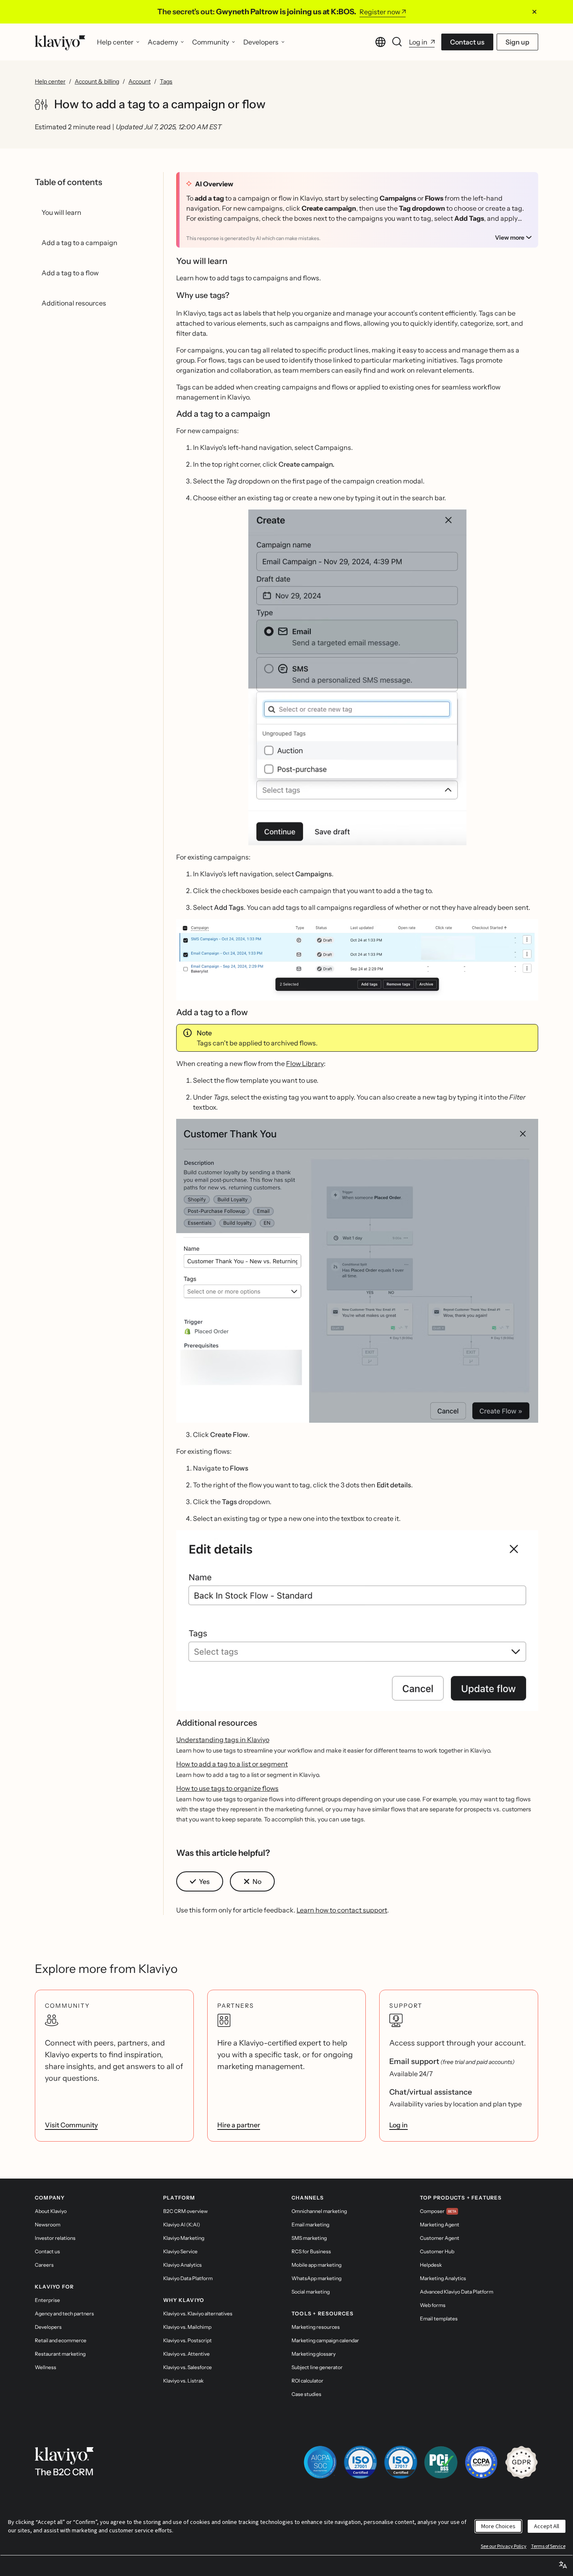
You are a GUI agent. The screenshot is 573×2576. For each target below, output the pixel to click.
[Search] (397, 42)
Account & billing (97, 81)
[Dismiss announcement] (534, 12)
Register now (380, 12)
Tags (166, 81)
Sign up (517, 42)
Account (139, 81)
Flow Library (305, 1063)
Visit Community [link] (71, 2125)
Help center (50, 81)
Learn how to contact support (342, 1910)
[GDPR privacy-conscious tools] (521, 2462)
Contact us (467, 42)
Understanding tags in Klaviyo (223, 1740)
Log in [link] (398, 2125)
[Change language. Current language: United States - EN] (380, 42)
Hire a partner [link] (239, 2125)
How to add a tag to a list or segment (232, 1764)
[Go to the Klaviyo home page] (60, 42)
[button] (357, 677)
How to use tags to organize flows (227, 1788)
